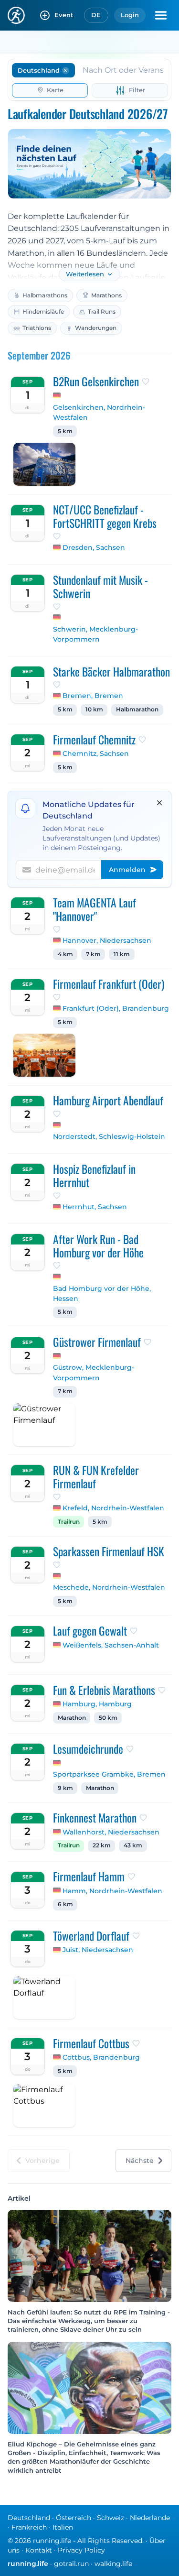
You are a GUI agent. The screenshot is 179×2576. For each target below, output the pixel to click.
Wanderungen (96, 328)
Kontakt (39, 2550)
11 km (122, 954)
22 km (102, 1845)
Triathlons (37, 328)
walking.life (113, 2564)
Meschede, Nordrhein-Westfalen (109, 1587)
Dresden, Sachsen (94, 547)
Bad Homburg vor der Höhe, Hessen (102, 1294)
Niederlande (150, 2518)
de (96, 15)
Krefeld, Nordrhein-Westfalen (113, 1508)
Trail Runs (102, 311)
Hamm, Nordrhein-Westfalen (112, 1891)
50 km (108, 1718)
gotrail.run (71, 2564)
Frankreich (29, 2527)
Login (130, 15)
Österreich (74, 2518)
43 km (133, 1845)
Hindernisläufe (43, 311)
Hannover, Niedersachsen (107, 940)
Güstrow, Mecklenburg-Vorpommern (94, 1373)
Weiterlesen (85, 274)
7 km (93, 954)
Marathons (106, 295)
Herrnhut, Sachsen (95, 1207)
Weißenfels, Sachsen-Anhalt (111, 1645)
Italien (63, 2527)
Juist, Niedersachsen (98, 1950)
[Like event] (146, 382)
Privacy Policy (81, 2550)
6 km (65, 1904)
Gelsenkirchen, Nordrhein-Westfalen (99, 413)
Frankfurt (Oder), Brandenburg (116, 1008)
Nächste (140, 2161)
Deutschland (29, 2518)
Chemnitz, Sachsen (96, 753)
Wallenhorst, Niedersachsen (111, 1832)
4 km (65, 954)
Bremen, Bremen (93, 696)
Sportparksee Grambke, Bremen (109, 1774)
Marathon (72, 1718)
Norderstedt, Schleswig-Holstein (109, 1136)
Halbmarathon (137, 709)
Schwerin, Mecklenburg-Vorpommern (95, 634)
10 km (94, 709)
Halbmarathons (45, 295)
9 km (65, 1788)
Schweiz (111, 2518)
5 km (65, 431)
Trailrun (69, 1522)
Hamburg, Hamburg (97, 1704)
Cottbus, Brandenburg (101, 2057)
